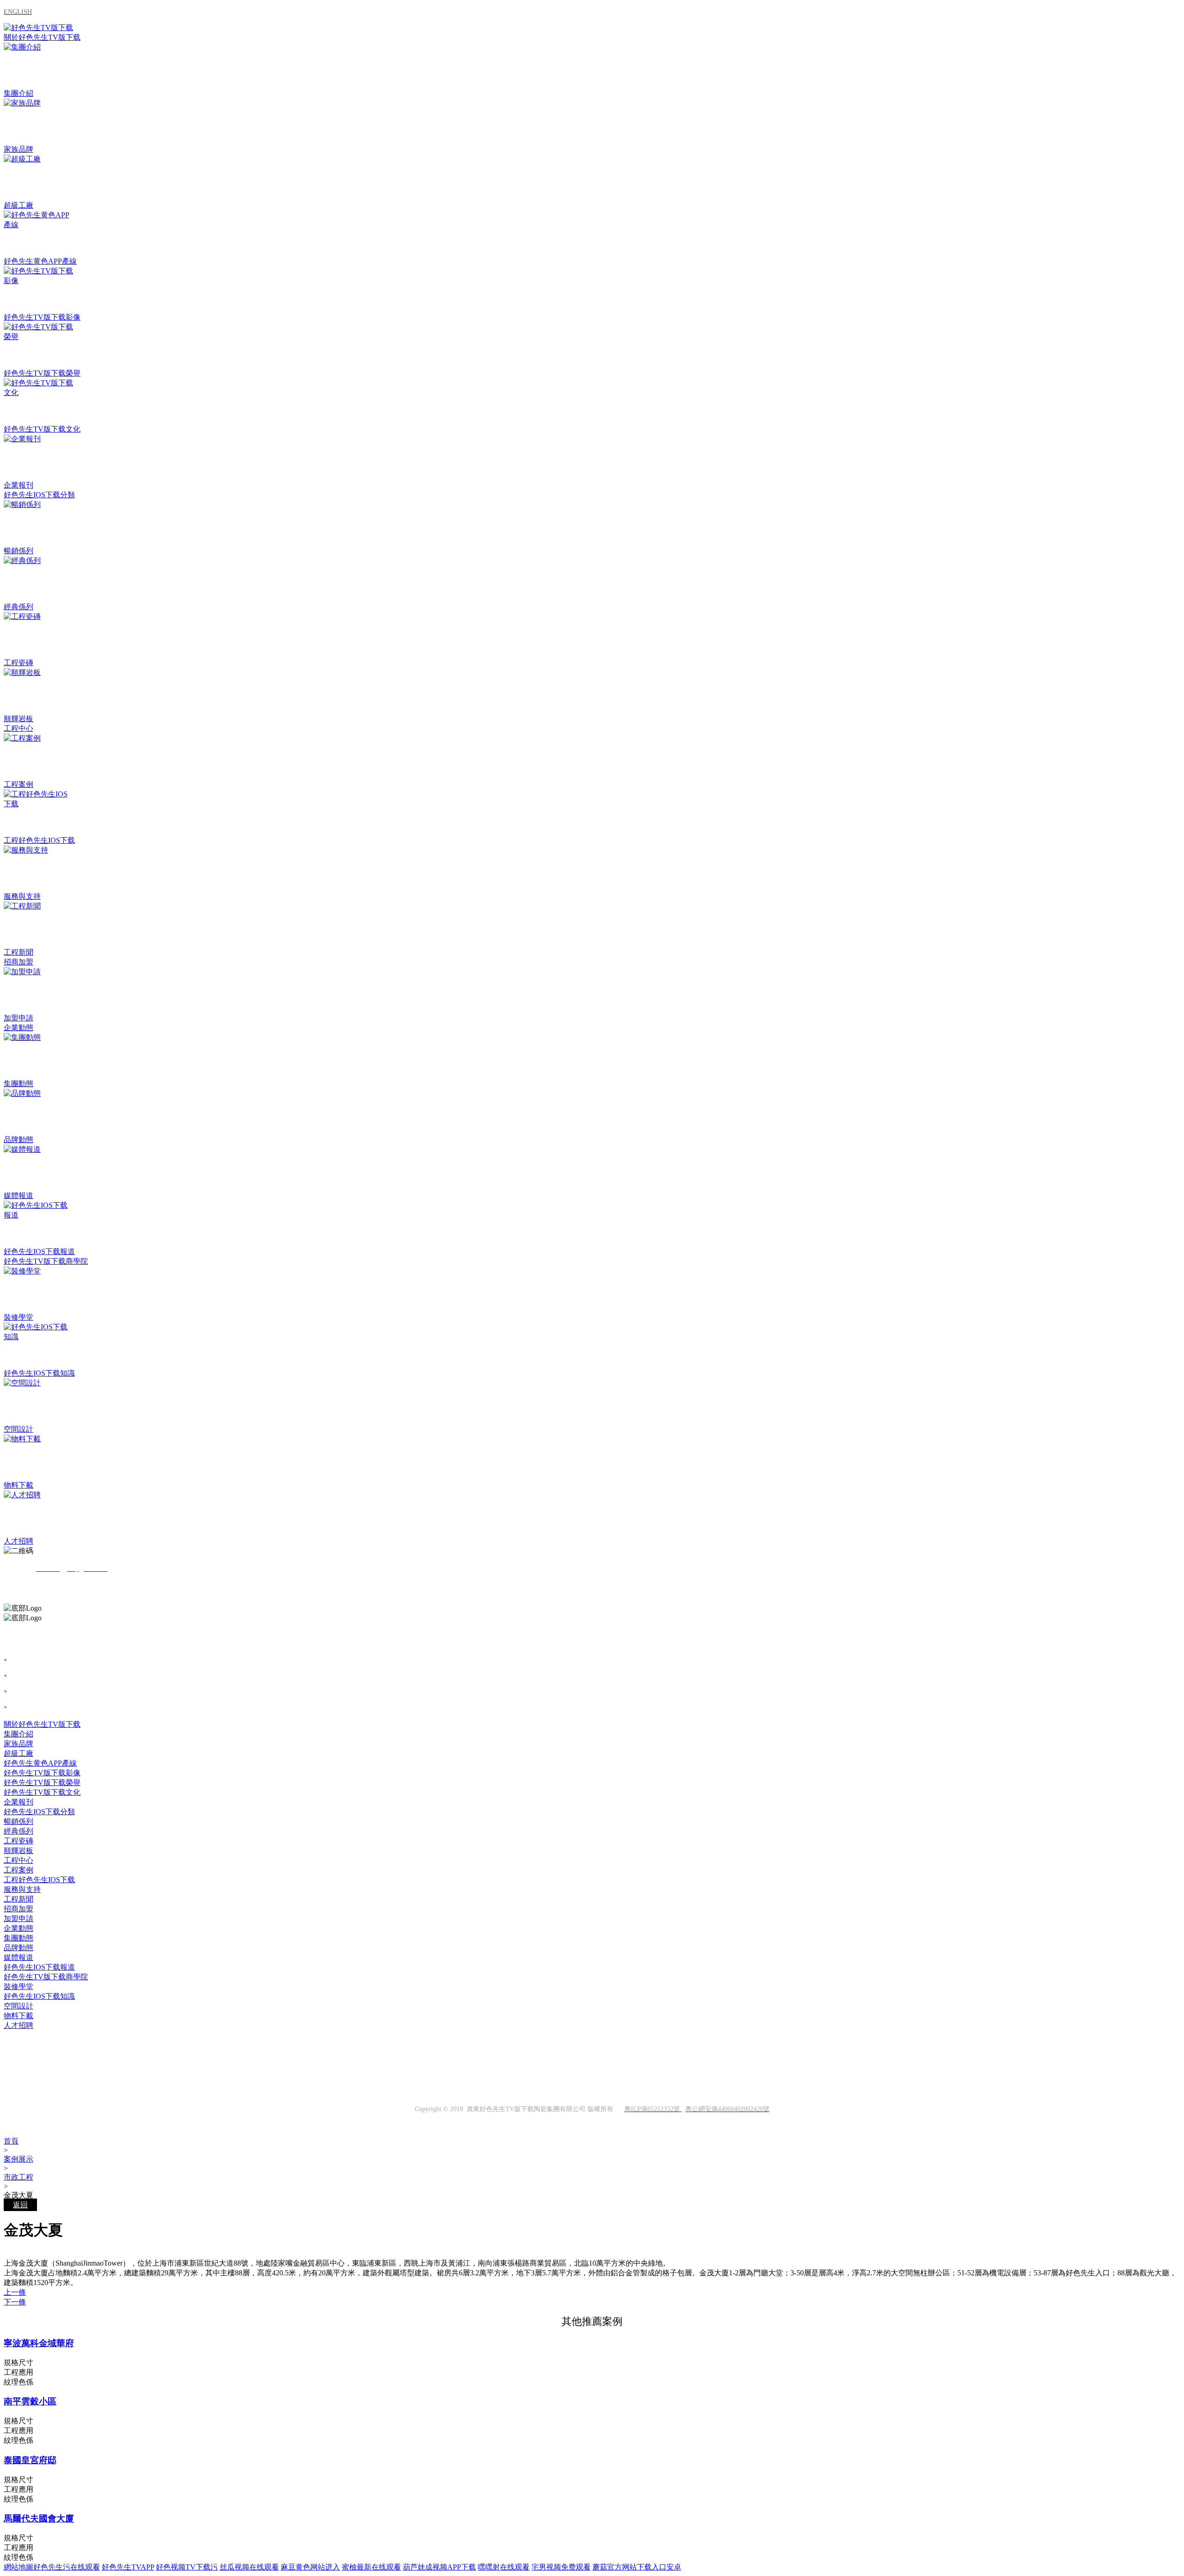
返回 (20, 2205)
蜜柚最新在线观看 (371, 2567)
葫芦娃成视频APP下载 (439, 2567)
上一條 (15, 2292)
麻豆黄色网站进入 (310, 2567)
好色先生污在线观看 (67, 2567)
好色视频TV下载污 (187, 2567)
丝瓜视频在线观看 (249, 2567)
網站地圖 (18, 2567)
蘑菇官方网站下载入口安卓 (637, 2567)
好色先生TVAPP (128, 2567)
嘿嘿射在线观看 (504, 2567)
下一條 (15, 2302)
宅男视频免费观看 (561, 2567)
